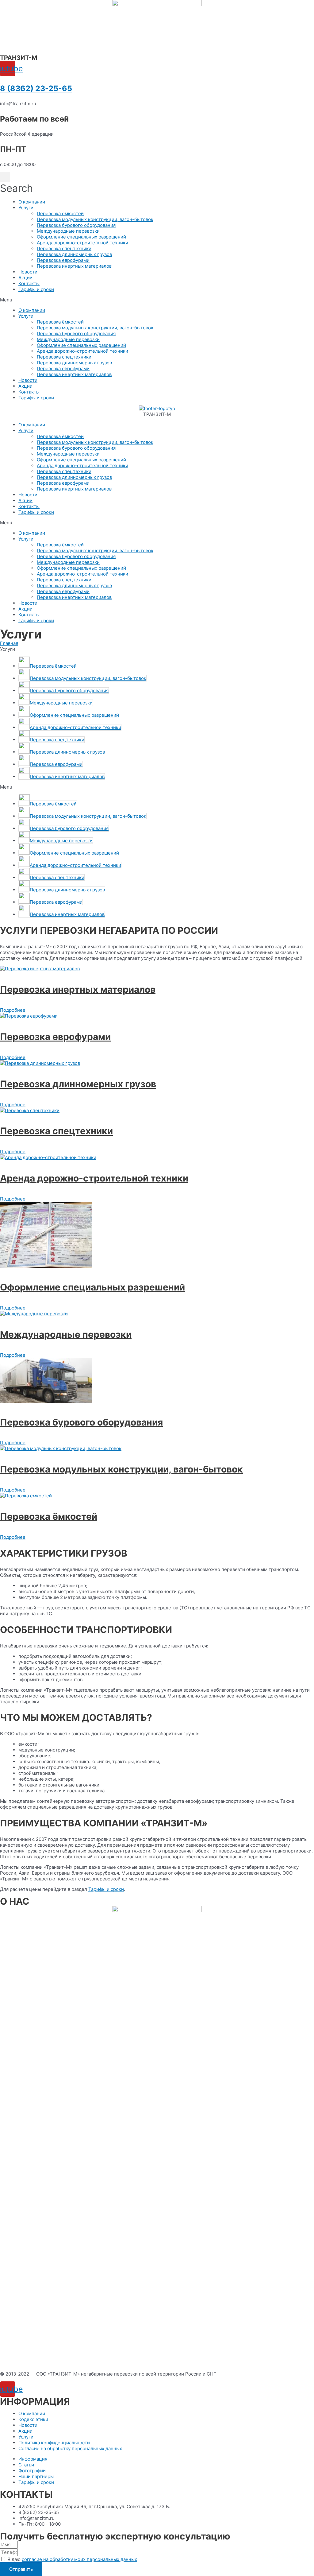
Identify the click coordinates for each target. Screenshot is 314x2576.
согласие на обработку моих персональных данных (79, 2559)
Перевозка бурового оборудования (76, 225)
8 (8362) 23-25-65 (36, 88)
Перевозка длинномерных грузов (74, 254)
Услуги (26, 208)
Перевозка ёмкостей (60, 213)
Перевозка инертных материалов (74, 266)
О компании (32, 202)
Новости (28, 272)
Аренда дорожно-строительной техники (82, 243)
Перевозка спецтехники (64, 248)
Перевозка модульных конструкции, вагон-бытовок (95, 219)
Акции (25, 278)
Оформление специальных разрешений (81, 237)
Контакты (29, 283)
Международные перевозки (68, 231)
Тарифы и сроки (36, 289)
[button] (157, 300)
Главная (9, 643)
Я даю (72, 2559)
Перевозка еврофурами (63, 260)
